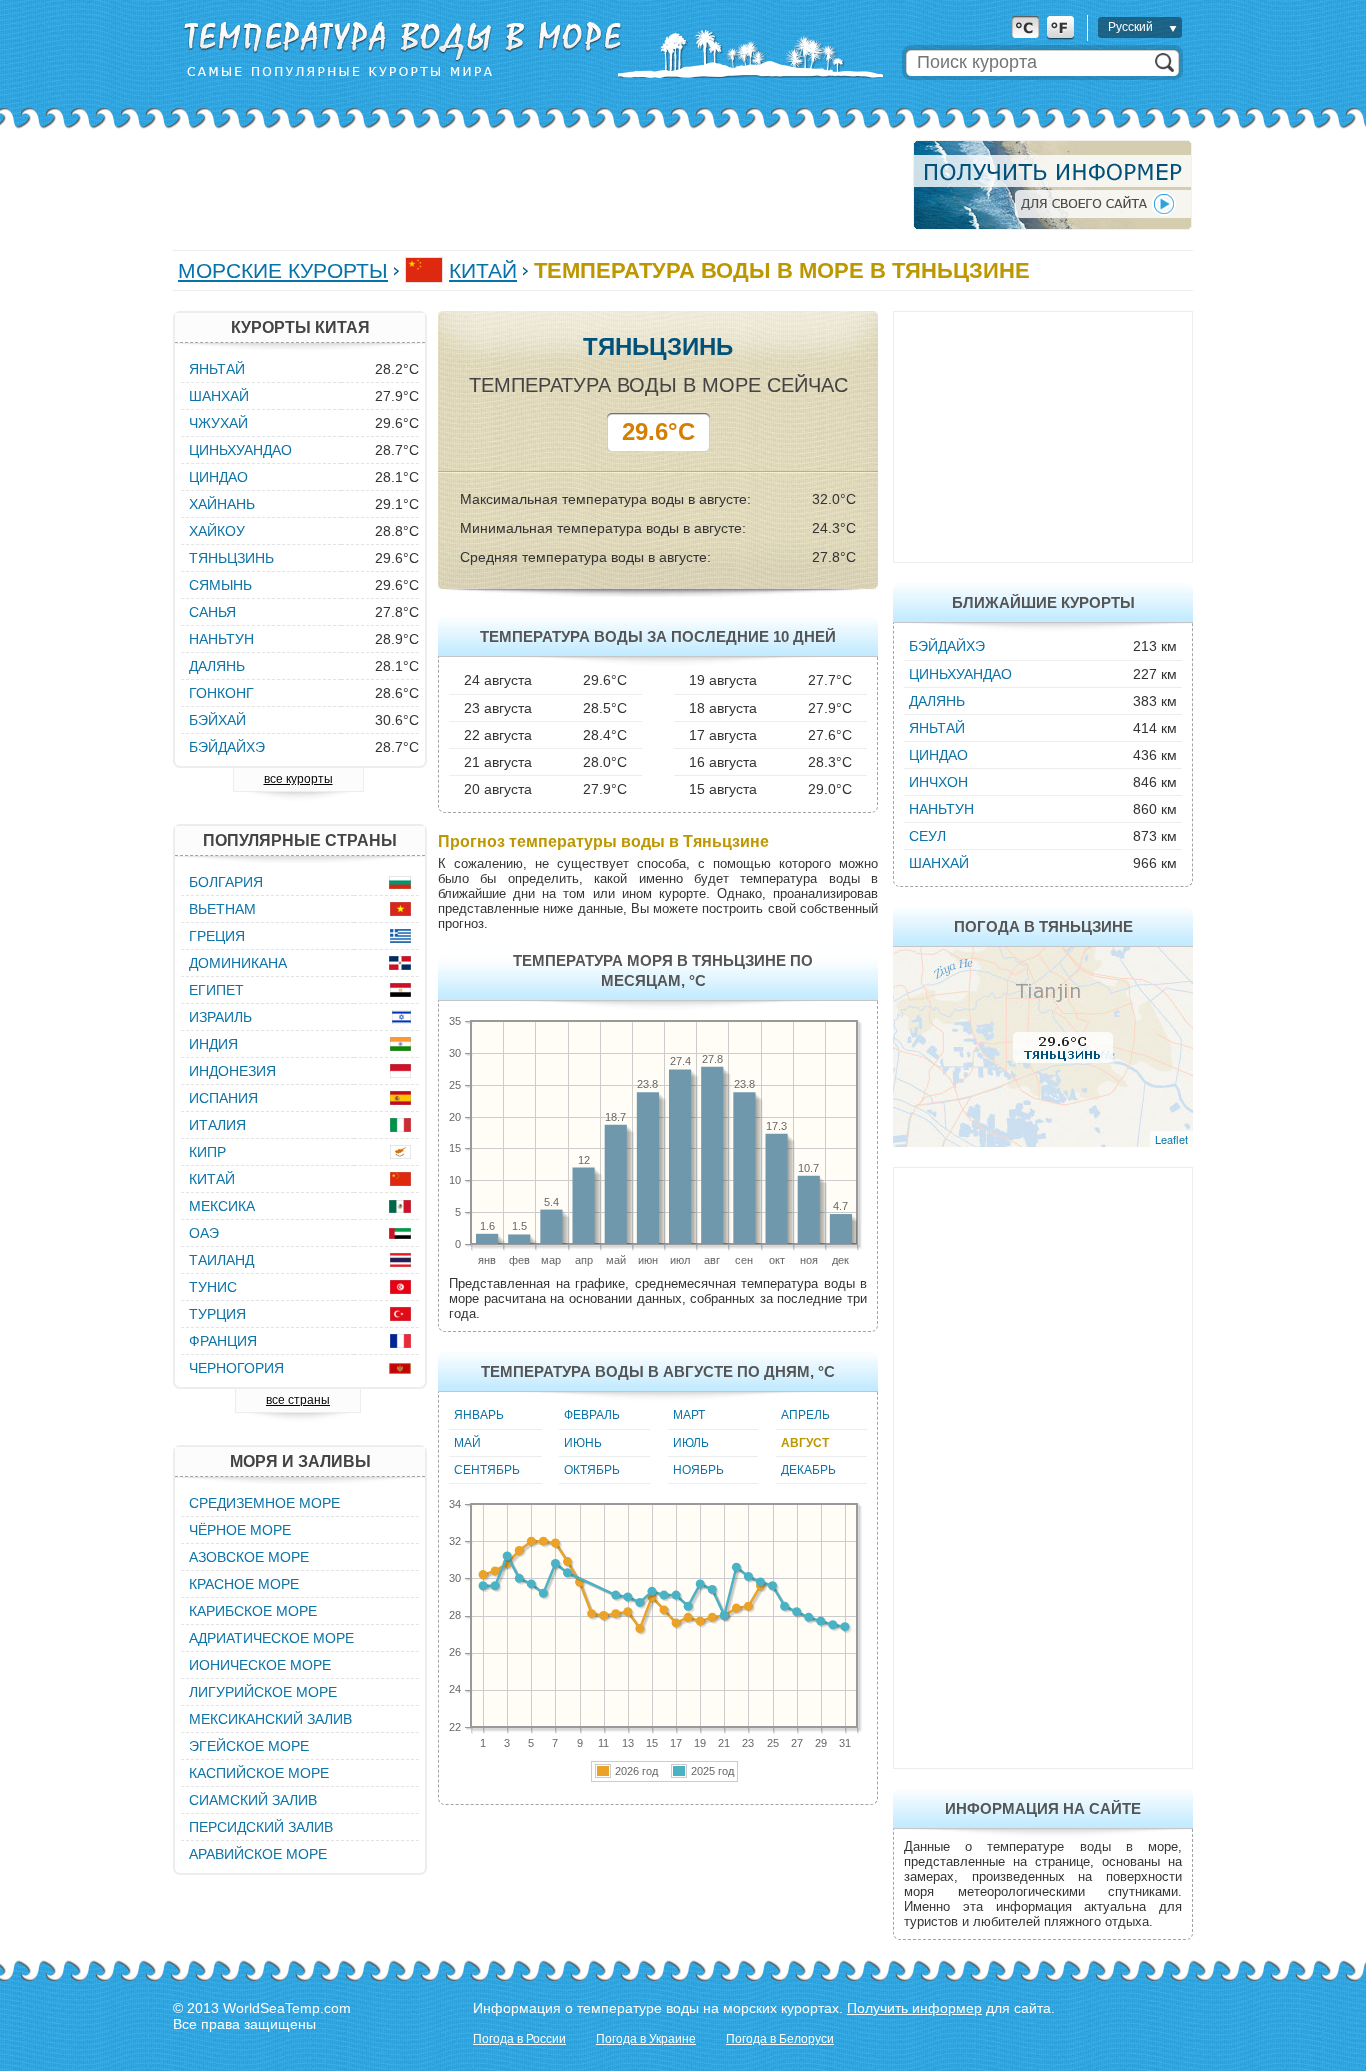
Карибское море (253, 1611)
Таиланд (221, 1260)
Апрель (805, 1415)
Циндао (938, 755)
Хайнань (222, 504)
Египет (216, 990)
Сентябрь (487, 1470)
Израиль (220, 1017)
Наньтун (941, 809)
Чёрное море (240, 1530)
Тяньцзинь (231, 558)
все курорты (298, 779)
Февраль (592, 1415)
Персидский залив (261, 1827)
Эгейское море (249, 1746)
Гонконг (221, 693)
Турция (217, 1314)
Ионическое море (260, 1665)
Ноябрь (698, 1470)
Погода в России (519, 2039)
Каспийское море (259, 1773)
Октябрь (592, 1470)
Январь (479, 1415)
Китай (483, 270)
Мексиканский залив (270, 1719)
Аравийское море (258, 1854)
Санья (212, 612)
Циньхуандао (960, 674)
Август (805, 1443)
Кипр (207, 1152)
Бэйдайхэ (947, 646)
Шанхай (939, 863)
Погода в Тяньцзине (1043, 926)
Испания (223, 1098)
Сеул (927, 836)
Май (467, 1443)
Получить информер (914, 2008)
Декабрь (808, 1470)
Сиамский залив (253, 1800)
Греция (217, 936)
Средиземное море (264, 1503)
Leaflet (1171, 1139)
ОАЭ (204, 1233)
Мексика (222, 1206)
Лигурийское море (263, 1692)
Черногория (236, 1368)
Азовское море (249, 1557)
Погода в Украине (646, 2039)
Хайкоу (217, 531)
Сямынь (220, 585)
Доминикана (238, 963)
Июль (691, 1443)
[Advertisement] (537, 185)
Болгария (226, 882)
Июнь (583, 1443)
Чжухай (218, 423)
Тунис (213, 1287)
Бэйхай (217, 720)
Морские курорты (283, 270)
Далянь (937, 701)
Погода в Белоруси (780, 2039)
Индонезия (232, 1071)
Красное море (244, 1584)
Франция (223, 1341)
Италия (217, 1125)
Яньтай (937, 728)
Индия (213, 1044)
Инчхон (938, 782)
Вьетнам (222, 909)
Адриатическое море (271, 1638)
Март (689, 1415)
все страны (298, 1400)
